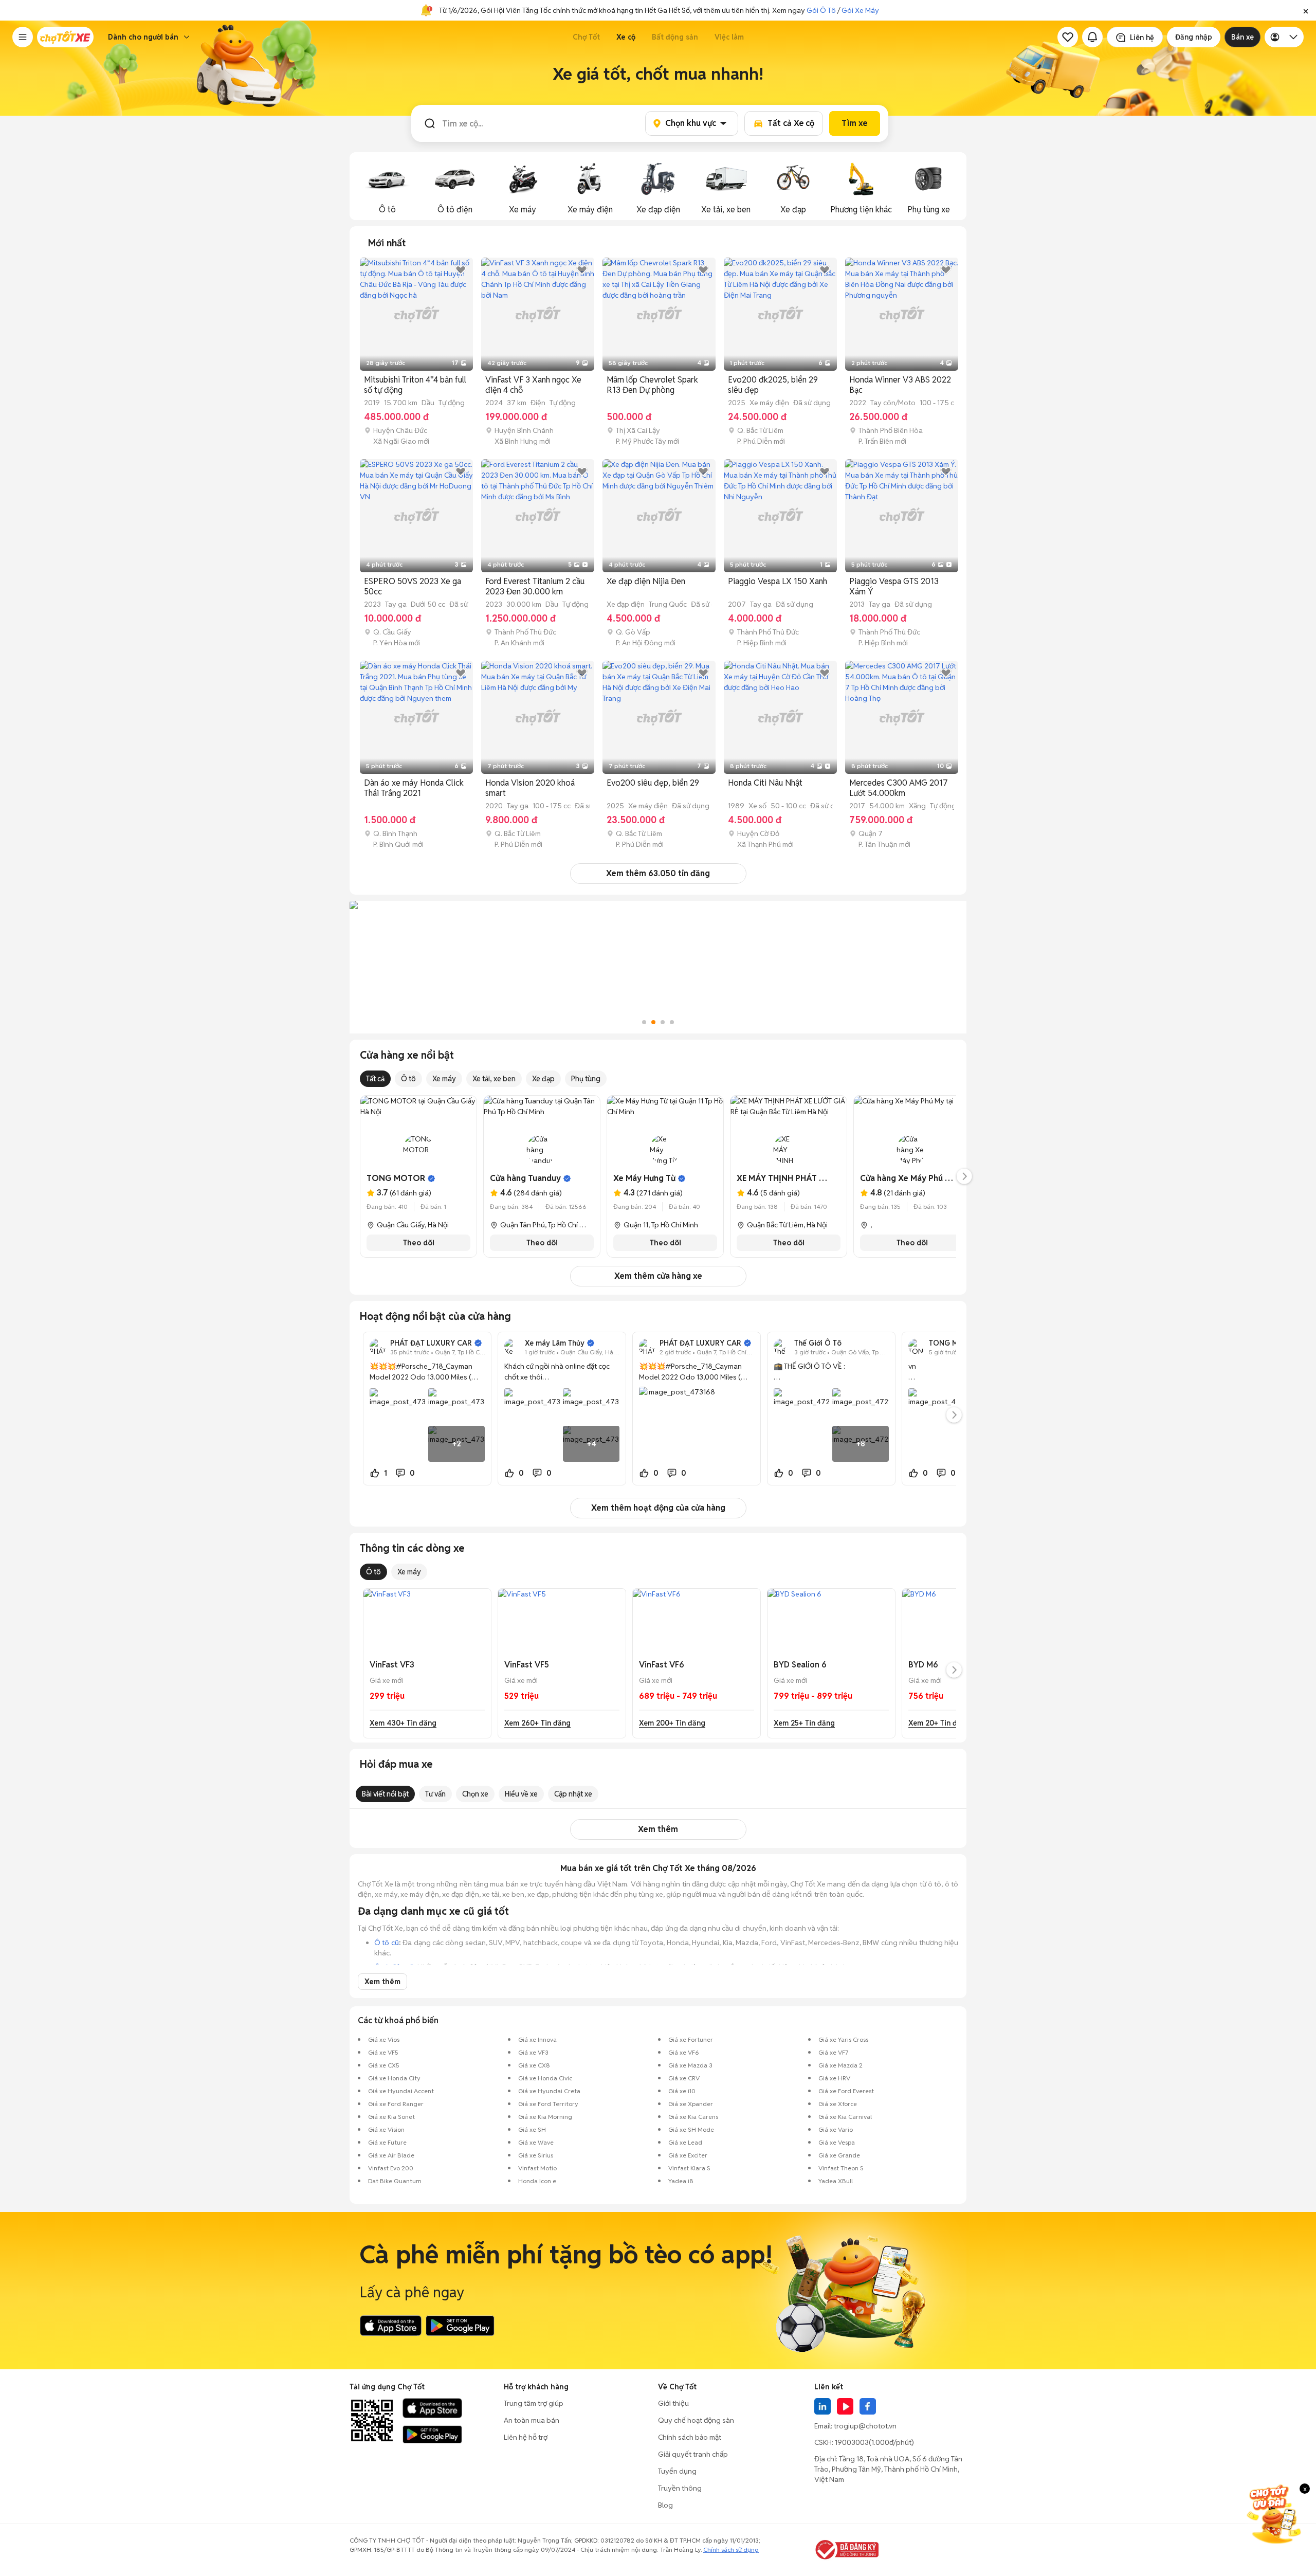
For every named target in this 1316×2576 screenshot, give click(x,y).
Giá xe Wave (536, 2142)
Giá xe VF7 (833, 2052)
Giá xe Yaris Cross (843, 2039)
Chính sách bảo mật (690, 2437)
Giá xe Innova (537, 2039)
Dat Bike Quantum (395, 2181)
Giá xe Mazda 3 (690, 2065)
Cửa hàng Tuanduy (525, 1178)
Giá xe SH (532, 2129)
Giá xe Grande (839, 2155)
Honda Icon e (537, 2181)
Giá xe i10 (682, 2091)
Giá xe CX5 (384, 2065)
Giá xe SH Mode (691, 2129)
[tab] (387, 243)
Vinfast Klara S (689, 2168)
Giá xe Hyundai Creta (549, 2091)
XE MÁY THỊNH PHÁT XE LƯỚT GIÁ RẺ (809, 1178)
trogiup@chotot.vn (865, 2426)
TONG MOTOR (396, 1178)
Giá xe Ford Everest (846, 2091)
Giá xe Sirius (536, 2155)
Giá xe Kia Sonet (391, 2117)
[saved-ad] (1068, 37)
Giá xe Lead (685, 2142)
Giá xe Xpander (691, 2104)
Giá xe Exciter (688, 2155)
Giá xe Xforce (838, 2104)
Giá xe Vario (836, 2129)
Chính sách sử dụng (731, 2550)
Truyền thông (680, 2488)
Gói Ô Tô (821, 10)
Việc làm (729, 37)
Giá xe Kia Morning (545, 2117)
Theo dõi (419, 1243)
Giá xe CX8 (534, 2065)
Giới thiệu (673, 2403)
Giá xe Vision (386, 2129)
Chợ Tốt (586, 37)
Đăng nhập (1194, 37)
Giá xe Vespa (837, 2142)
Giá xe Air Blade (391, 2155)
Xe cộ (626, 37)
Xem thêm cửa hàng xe (658, 1276)
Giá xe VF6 (684, 2052)
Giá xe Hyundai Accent (401, 2091)
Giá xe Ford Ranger (396, 2104)
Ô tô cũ (387, 1943)
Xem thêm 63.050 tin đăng (658, 873)
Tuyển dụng (677, 2471)
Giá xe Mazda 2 (840, 2065)
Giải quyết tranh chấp (693, 2454)
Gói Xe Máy (860, 10)
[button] (1306, 10)
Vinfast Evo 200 (391, 2168)
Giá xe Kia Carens (693, 2117)
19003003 (852, 2442)
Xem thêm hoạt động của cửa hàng (658, 1508)
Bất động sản (675, 37)
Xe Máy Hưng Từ (644, 1178)
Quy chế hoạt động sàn (696, 2420)
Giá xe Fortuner (691, 2039)
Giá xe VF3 (533, 2052)
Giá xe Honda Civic (545, 2078)
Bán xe (1242, 37)
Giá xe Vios (384, 2039)
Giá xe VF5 (383, 2052)
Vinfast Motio (537, 2168)
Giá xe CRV (684, 2078)
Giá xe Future (387, 2142)
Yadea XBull (836, 2181)
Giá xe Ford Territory (548, 2104)
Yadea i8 (681, 2181)
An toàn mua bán (532, 2420)
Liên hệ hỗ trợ (526, 2437)
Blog (665, 2505)
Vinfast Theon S (841, 2168)
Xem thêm (658, 1829)
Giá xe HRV (834, 2078)
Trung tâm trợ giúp (534, 2403)
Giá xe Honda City (394, 2078)
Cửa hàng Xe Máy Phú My (908, 1178)
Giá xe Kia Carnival (845, 2117)
